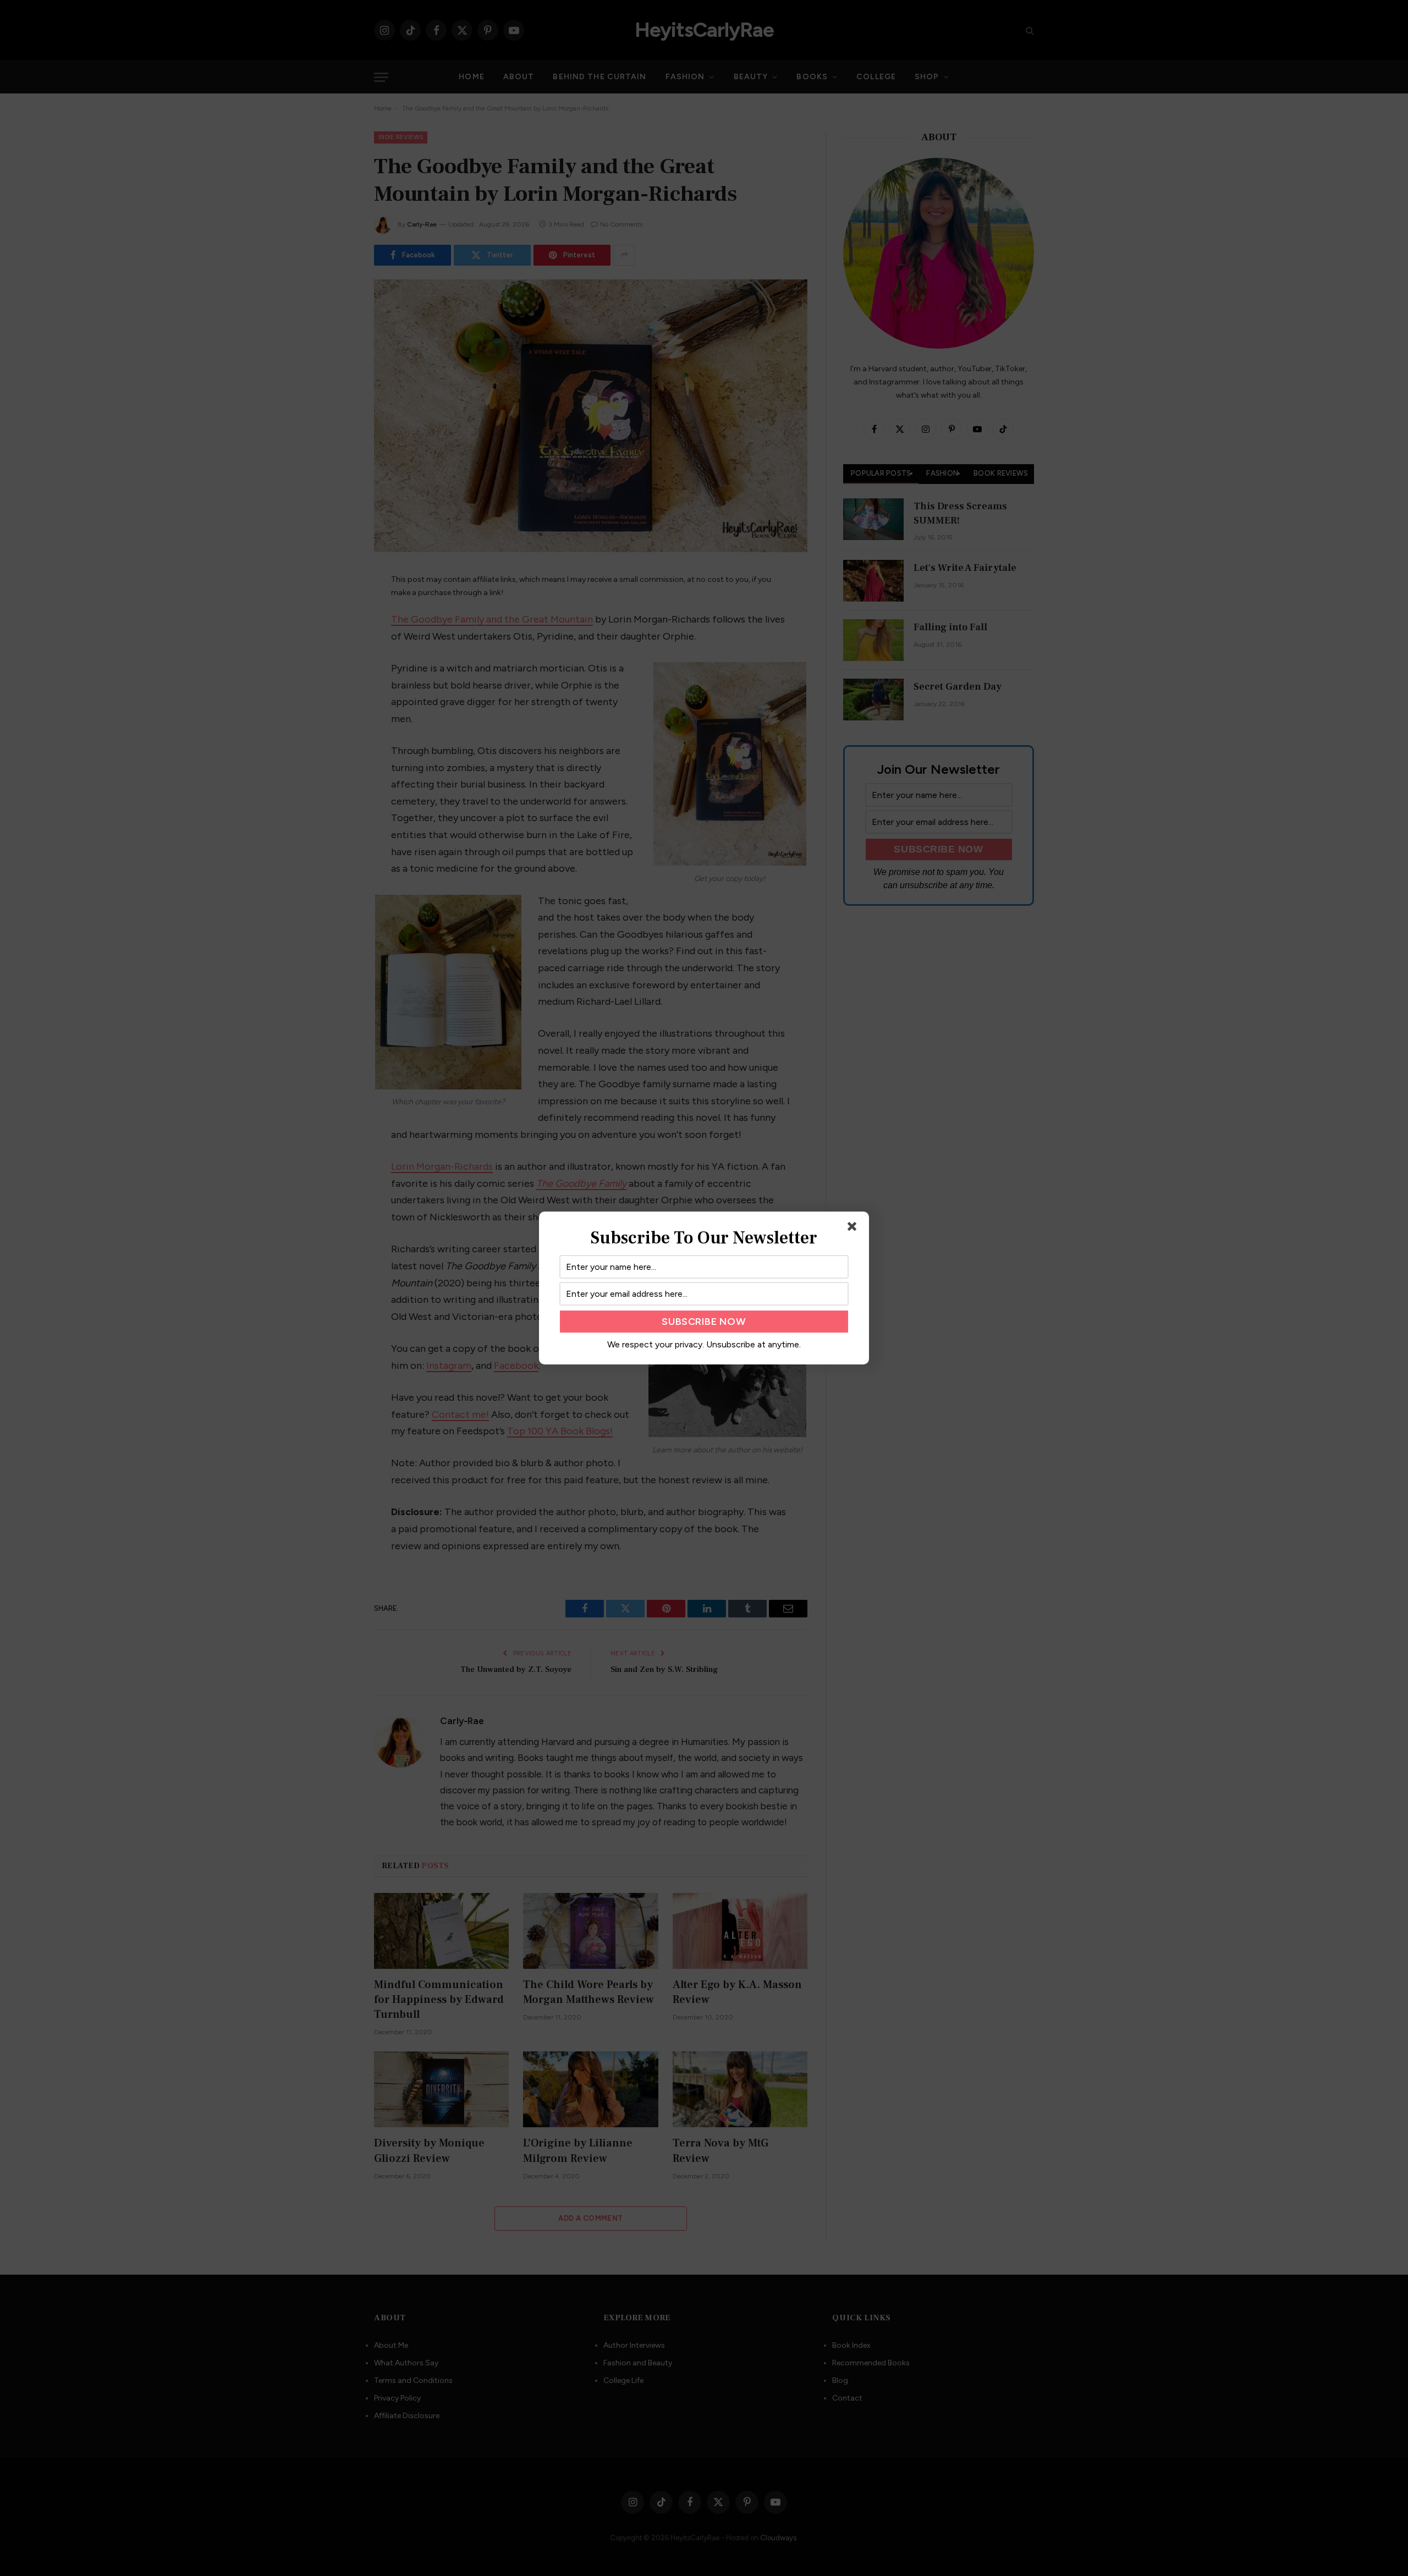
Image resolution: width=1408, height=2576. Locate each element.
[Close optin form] (854, 1229)
